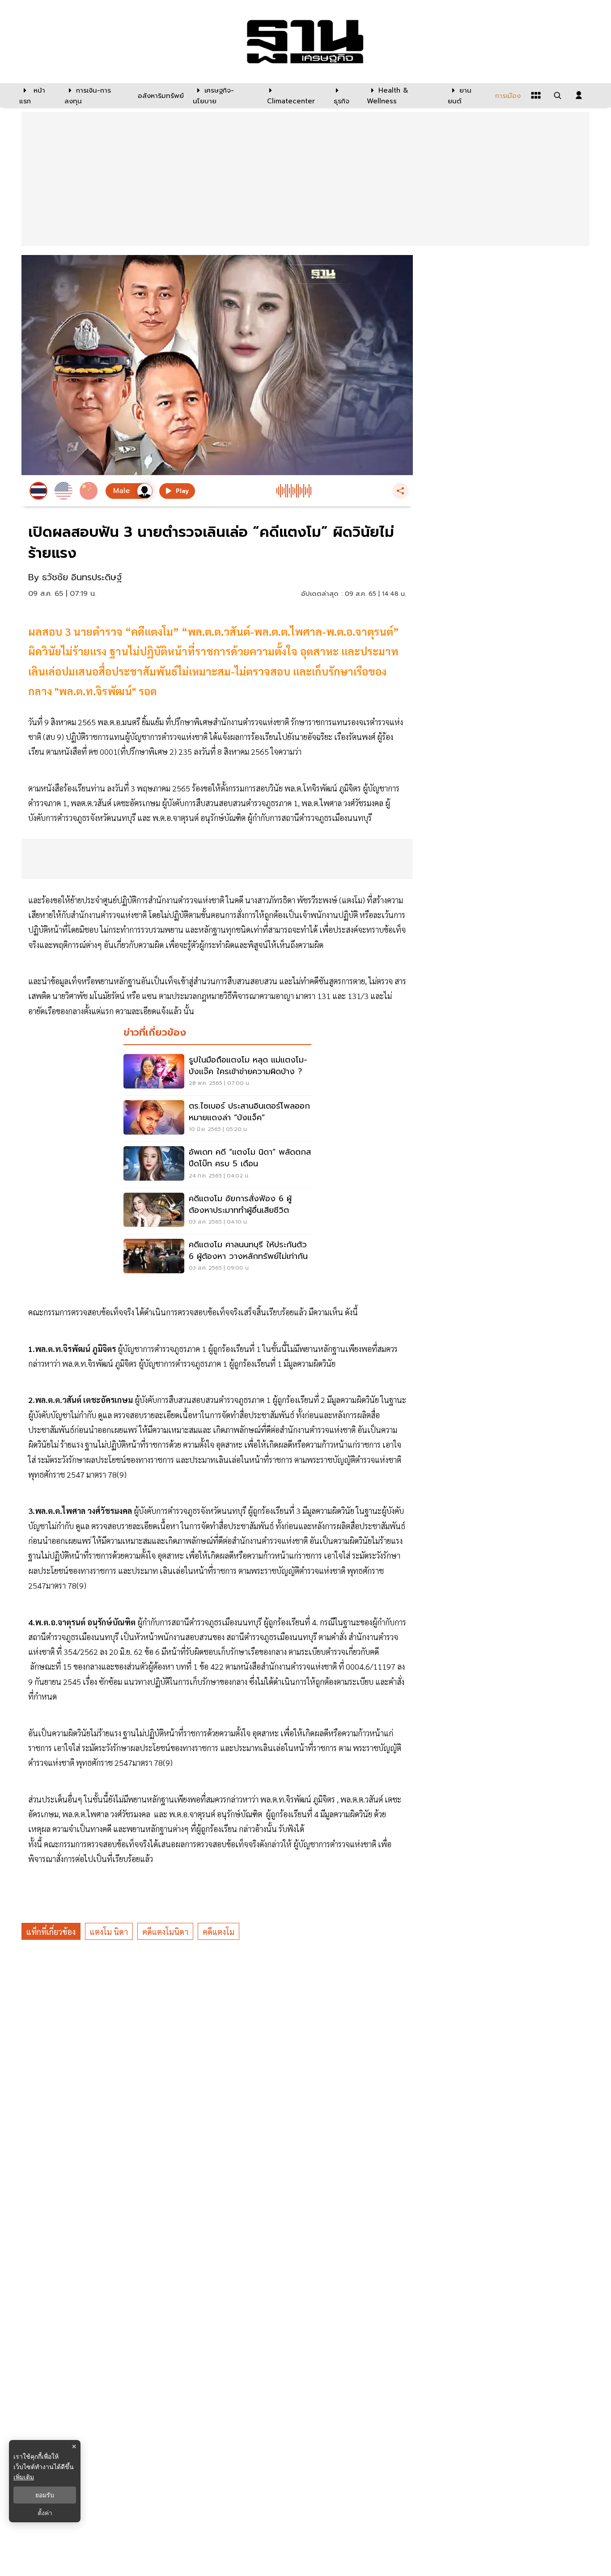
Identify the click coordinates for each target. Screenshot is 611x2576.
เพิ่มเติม (24, 2477)
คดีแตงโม (219, 1932)
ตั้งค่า (45, 2513)
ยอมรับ (45, 2495)
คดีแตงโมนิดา (165, 1932)
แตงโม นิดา (109, 1932)
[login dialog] (579, 95)
